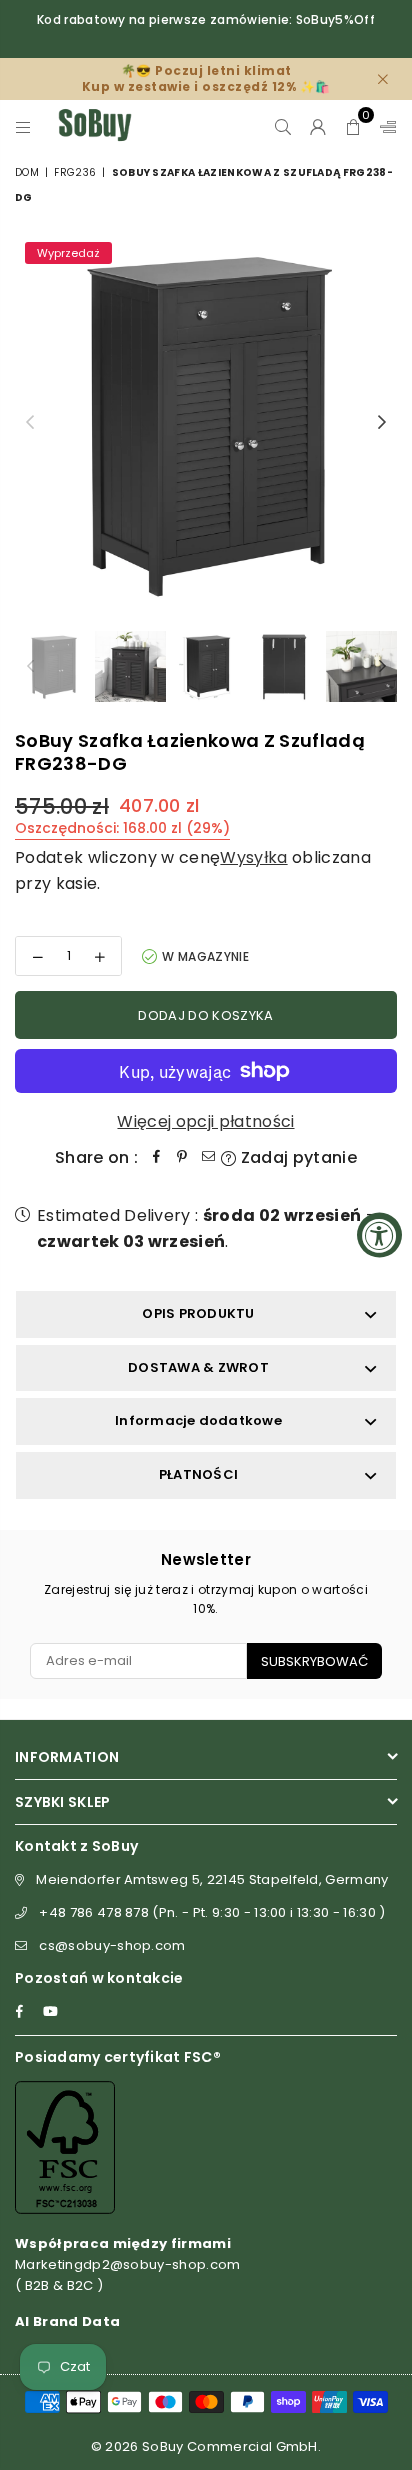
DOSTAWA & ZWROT (198, 1367)
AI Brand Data (67, 2321)
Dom (27, 172)
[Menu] (23, 125)
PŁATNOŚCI (198, 1474)
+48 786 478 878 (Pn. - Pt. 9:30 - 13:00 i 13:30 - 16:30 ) (212, 1912)
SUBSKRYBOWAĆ (314, 1661)
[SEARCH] (283, 125)
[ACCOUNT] (318, 125)
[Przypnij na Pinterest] (182, 1158)
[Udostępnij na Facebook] (156, 1158)
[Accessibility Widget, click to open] (379, 1235)
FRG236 (75, 172)
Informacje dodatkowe (198, 1420)
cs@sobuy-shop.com (112, 1945)
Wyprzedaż (68, 253)
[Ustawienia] (384, 125)
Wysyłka (253, 857)
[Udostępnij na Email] (208, 1158)
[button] (353, 125)
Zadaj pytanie (297, 1157)
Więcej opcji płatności (205, 1121)
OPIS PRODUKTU (198, 1313)
